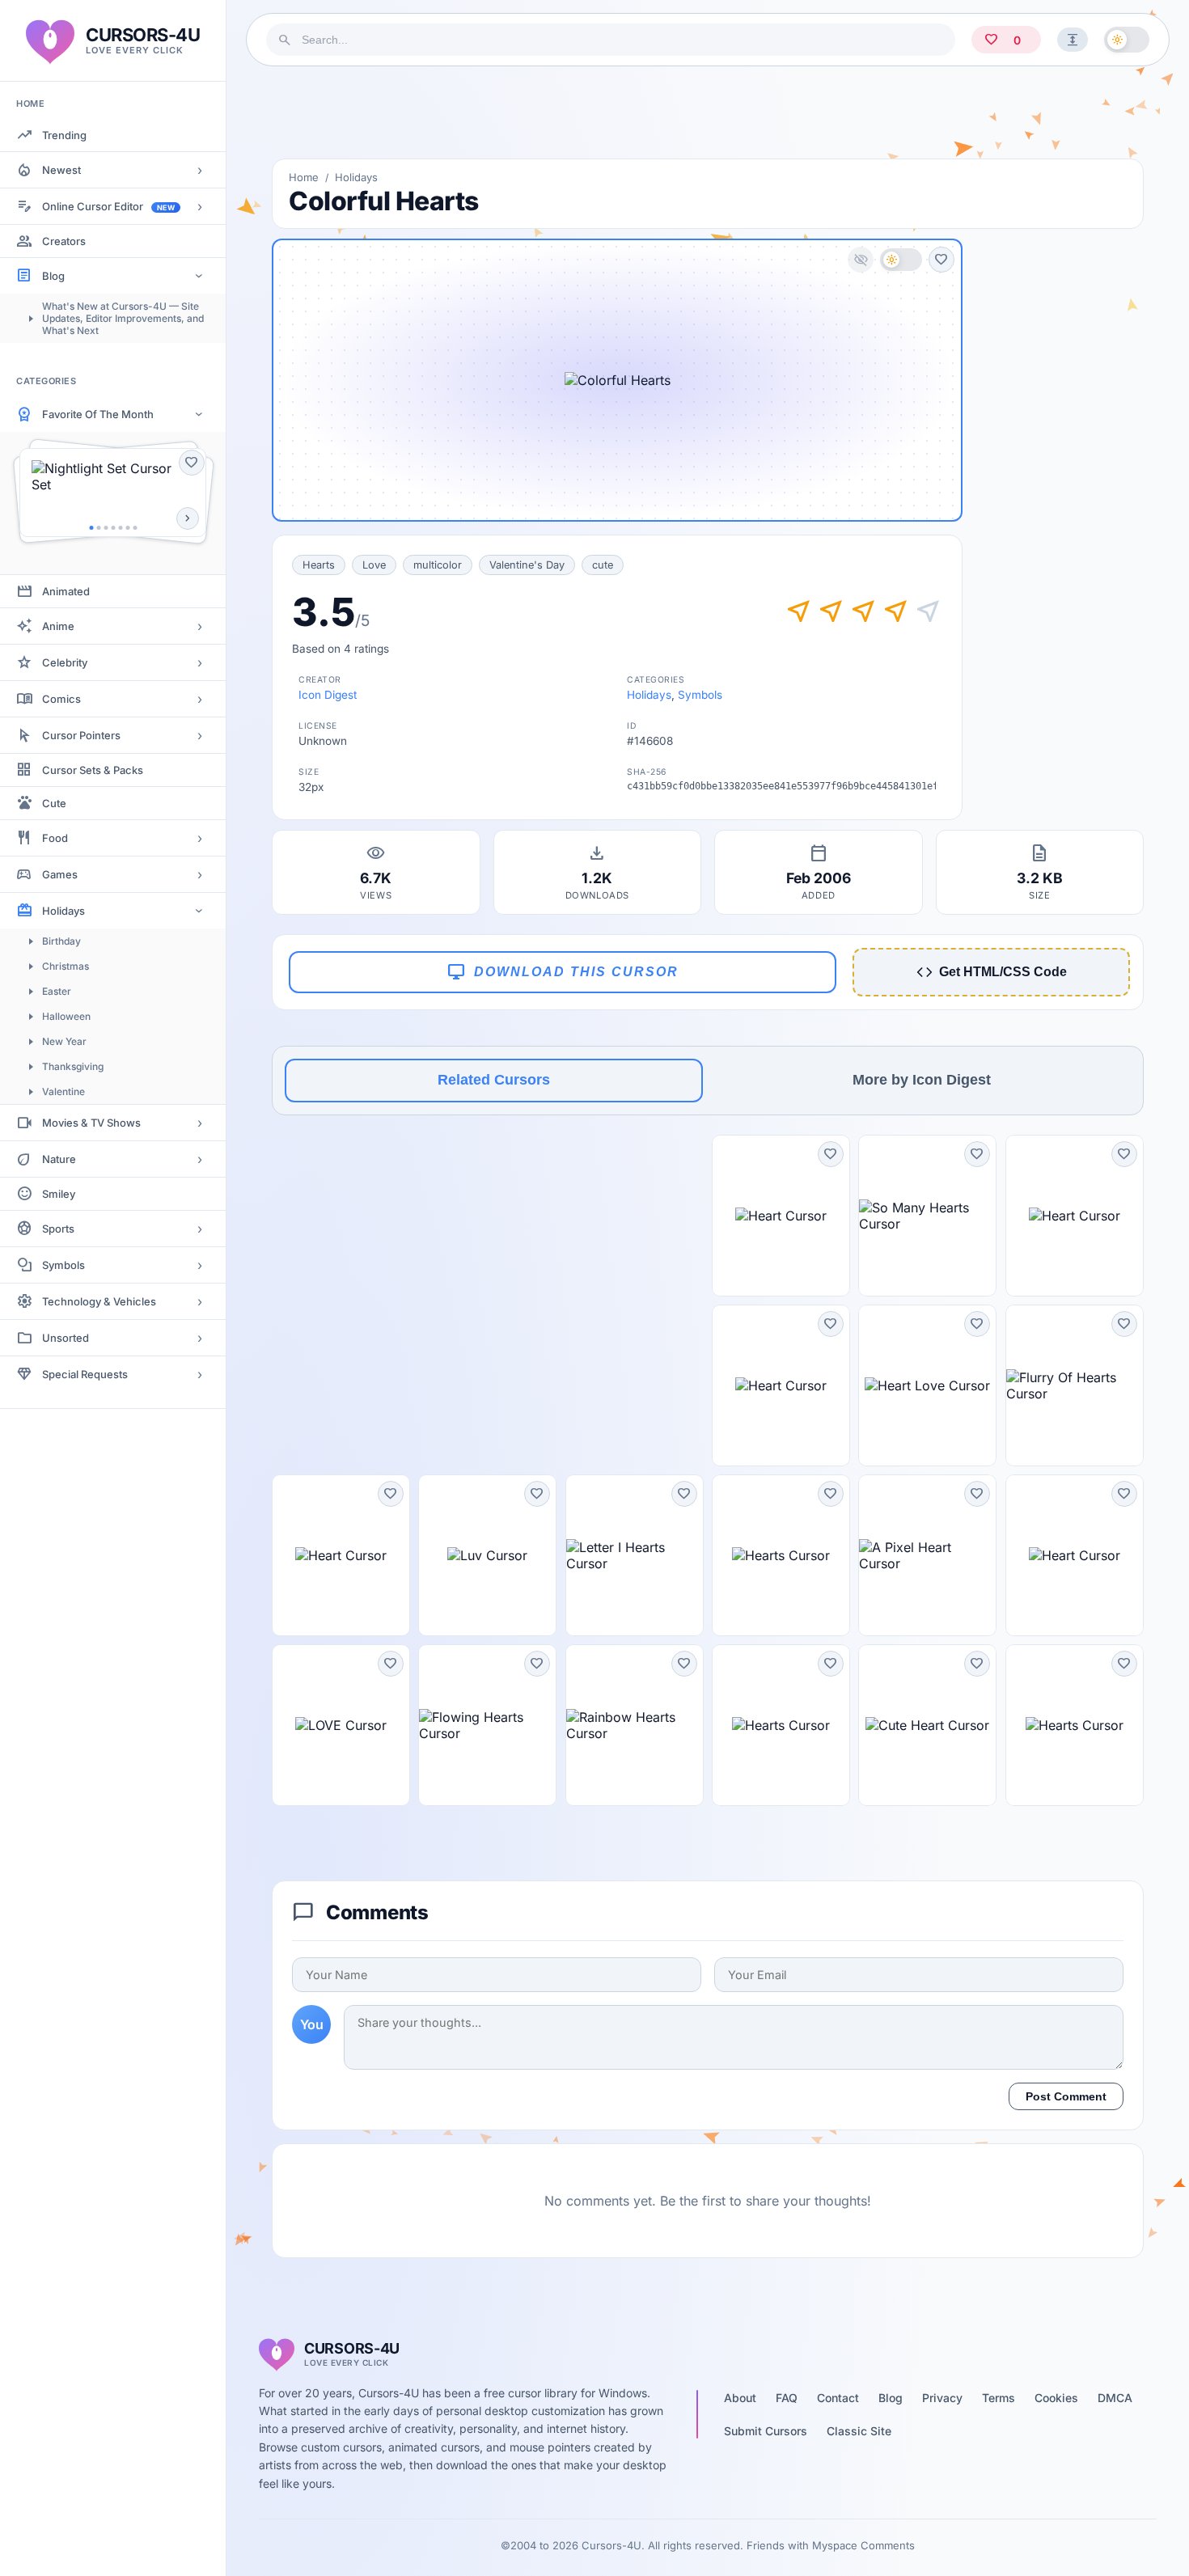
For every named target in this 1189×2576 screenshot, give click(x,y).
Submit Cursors (766, 2431)
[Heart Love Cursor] (927, 1385)
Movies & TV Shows (91, 1123)
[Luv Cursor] (487, 1555)
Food (55, 838)
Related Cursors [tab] (494, 1080)
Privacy (942, 2398)
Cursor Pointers (81, 735)
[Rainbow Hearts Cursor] (635, 1725)
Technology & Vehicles (99, 1301)
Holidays (63, 911)
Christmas (66, 966)
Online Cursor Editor (108, 206)
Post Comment (1066, 2096)
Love (374, 565)
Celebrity (65, 662)
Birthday (61, 941)
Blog (53, 276)
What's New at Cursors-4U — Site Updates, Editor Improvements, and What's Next (123, 318)
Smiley (59, 1194)
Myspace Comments (863, 2545)
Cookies (1056, 2398)
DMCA (1115, 2398)
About (740, 2398)
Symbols (63, 1265)
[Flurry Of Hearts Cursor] (1075, 1385)
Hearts (319, 565)
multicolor (438, 565)
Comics (61, 699)
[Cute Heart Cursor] (927, 1725)
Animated (66, 591)
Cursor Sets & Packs (93, 770)
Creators (64, 241)
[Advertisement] (708, 112)
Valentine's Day (527, 565)
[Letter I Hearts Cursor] (635, 1555)
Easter (57, 991)
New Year (64, 1041)
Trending (64, 135)
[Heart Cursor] (781, 1216)
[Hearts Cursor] (781, 1555)
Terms (999, 2398)
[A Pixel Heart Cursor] (927, 1555)
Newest (61, 170)
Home (304, 177)
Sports (58, 1229)
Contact (838, 2398)
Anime (58, 626)
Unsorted (66, 1338)
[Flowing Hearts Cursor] (487, 1725)
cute (603, 565)
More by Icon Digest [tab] (922, 1080)
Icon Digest (328, 695)
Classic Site (859, 2431)
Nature (59, 1159)
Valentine (63, 1091)
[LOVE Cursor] (341, 1725)
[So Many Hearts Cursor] (927, 1216)
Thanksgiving (73, 1066)
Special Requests (85, 1374)
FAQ (787, 2398)
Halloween (66, 1016)
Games (60, 874)
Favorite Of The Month (98, 414)
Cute (54, 803)
